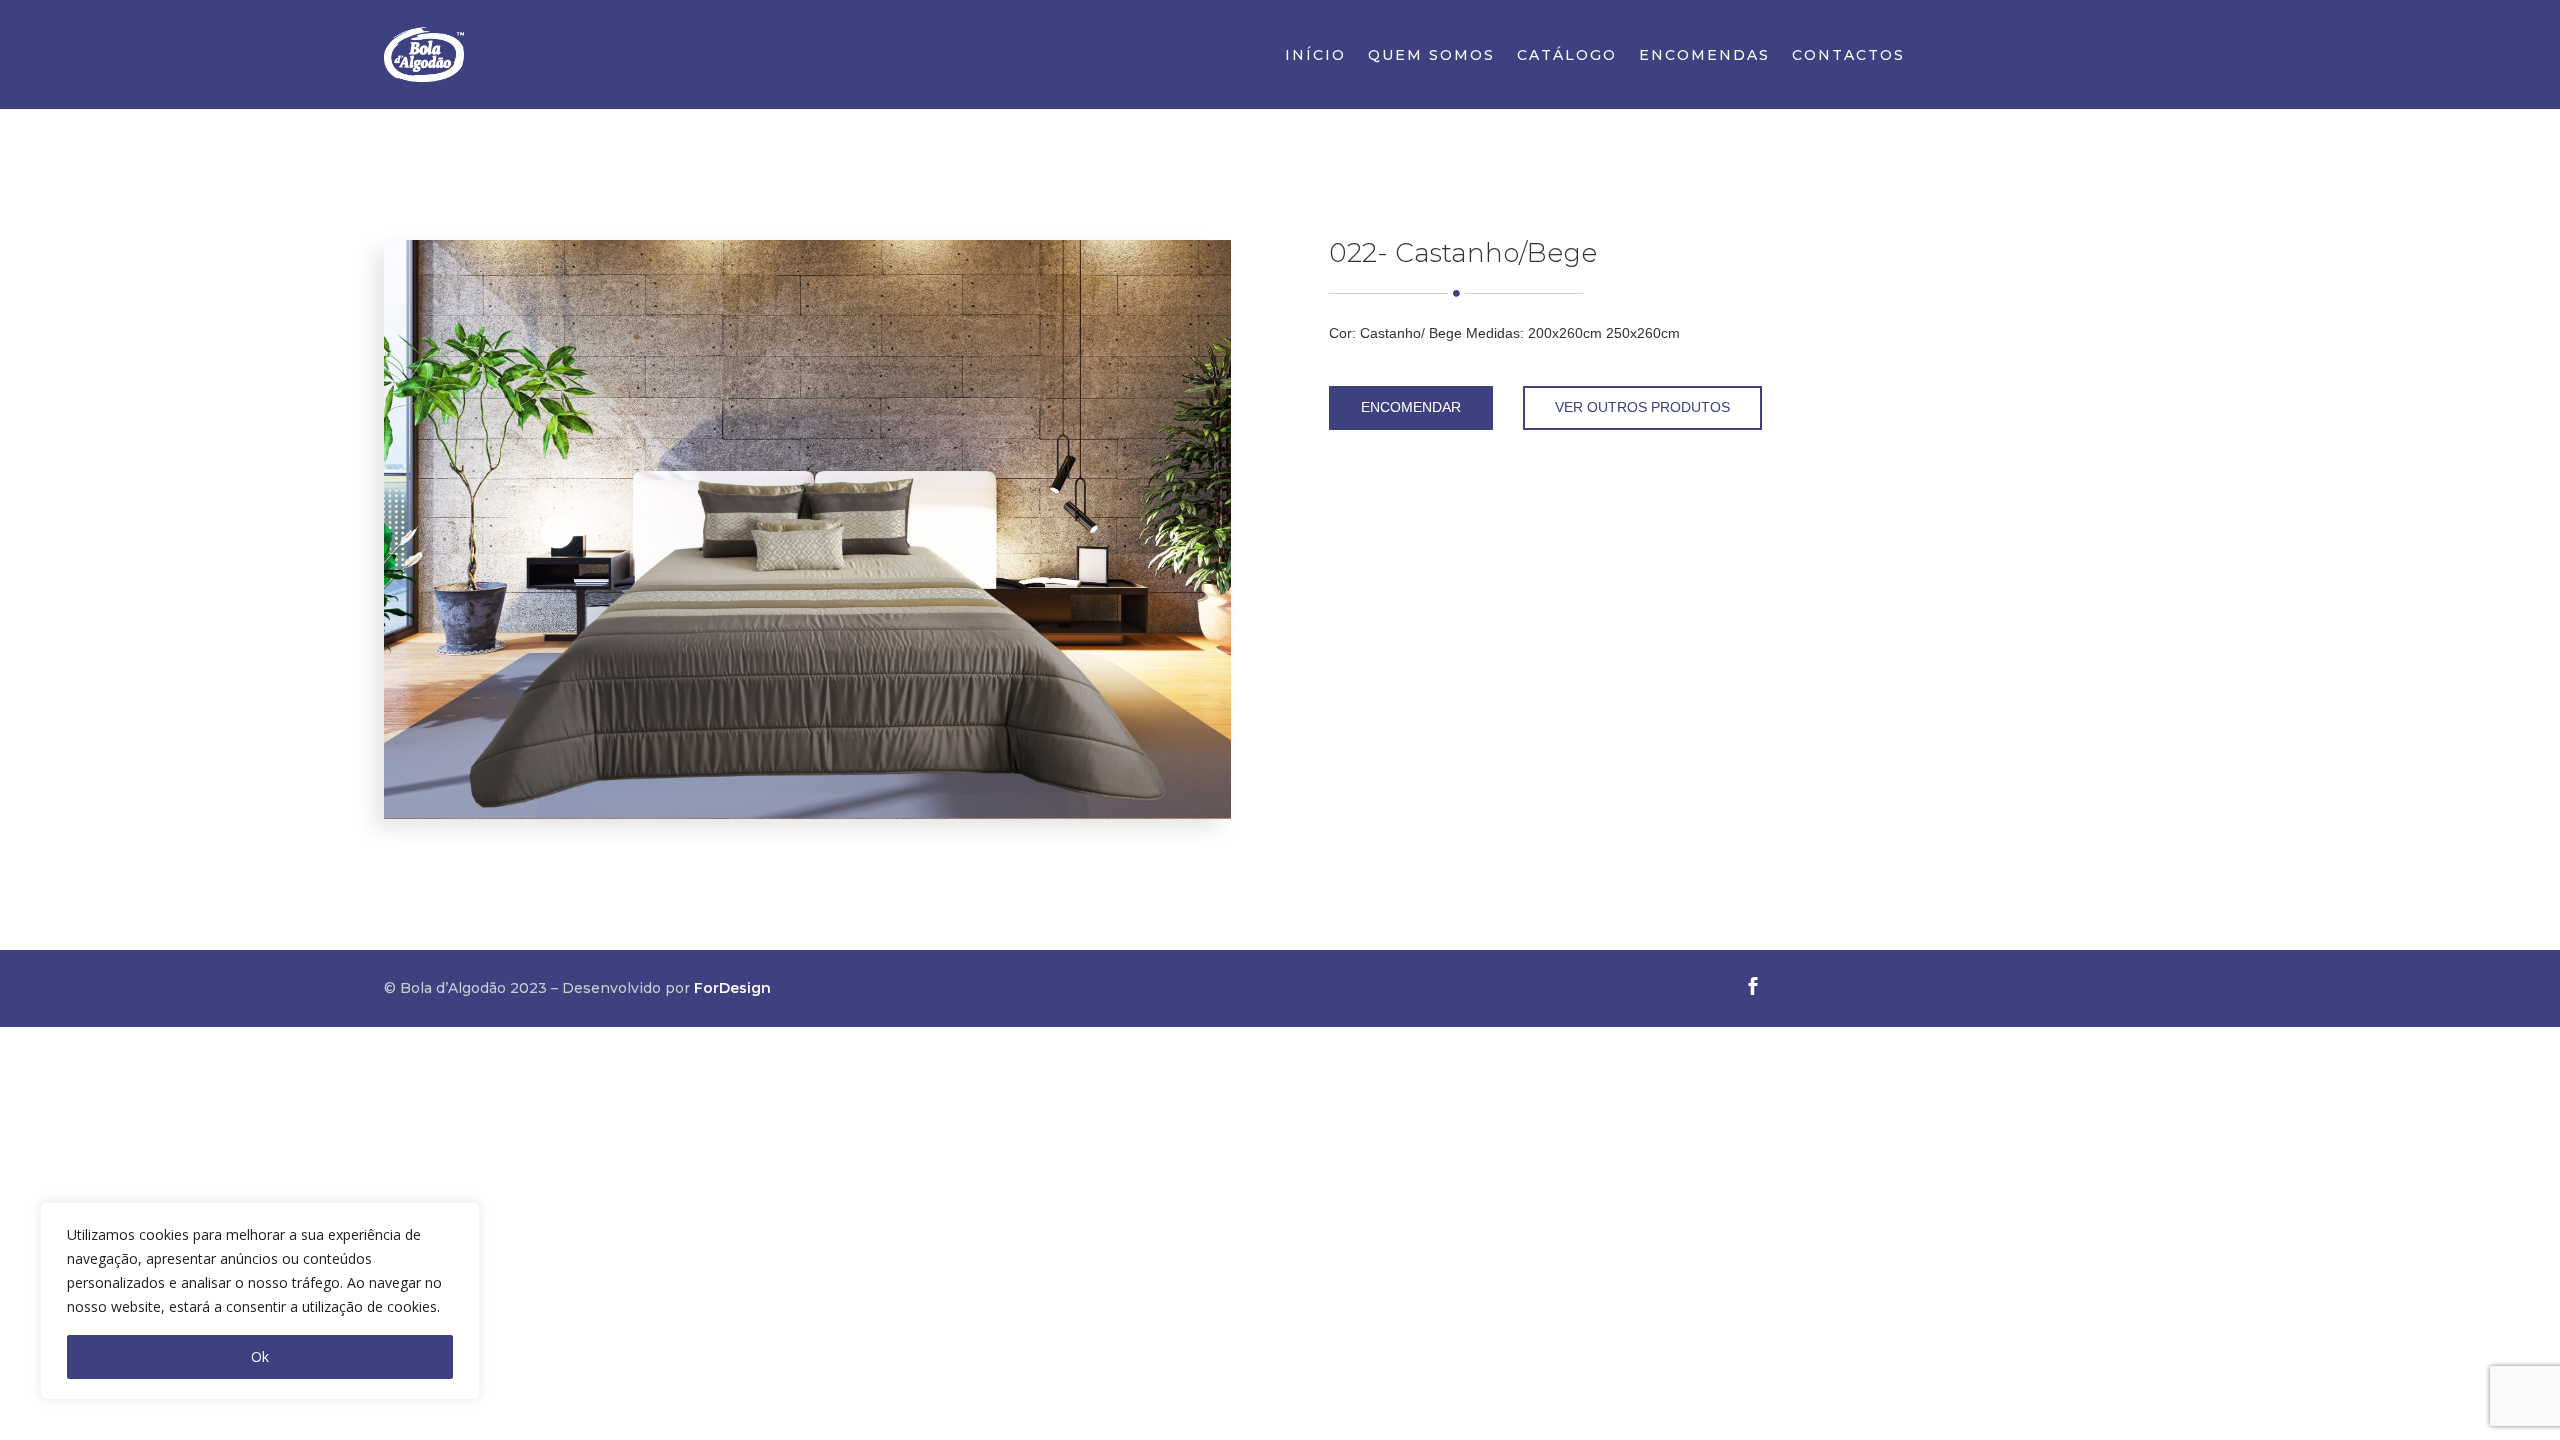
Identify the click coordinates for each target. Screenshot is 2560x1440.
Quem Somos (1431, 56)
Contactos (1848, 56)
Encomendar (1411, 407)
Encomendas (1704, 56)
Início (1315, 56)
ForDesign (732, 988)
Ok (260, 1356)
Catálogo (1567, 56)
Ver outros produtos (1642, 407)
